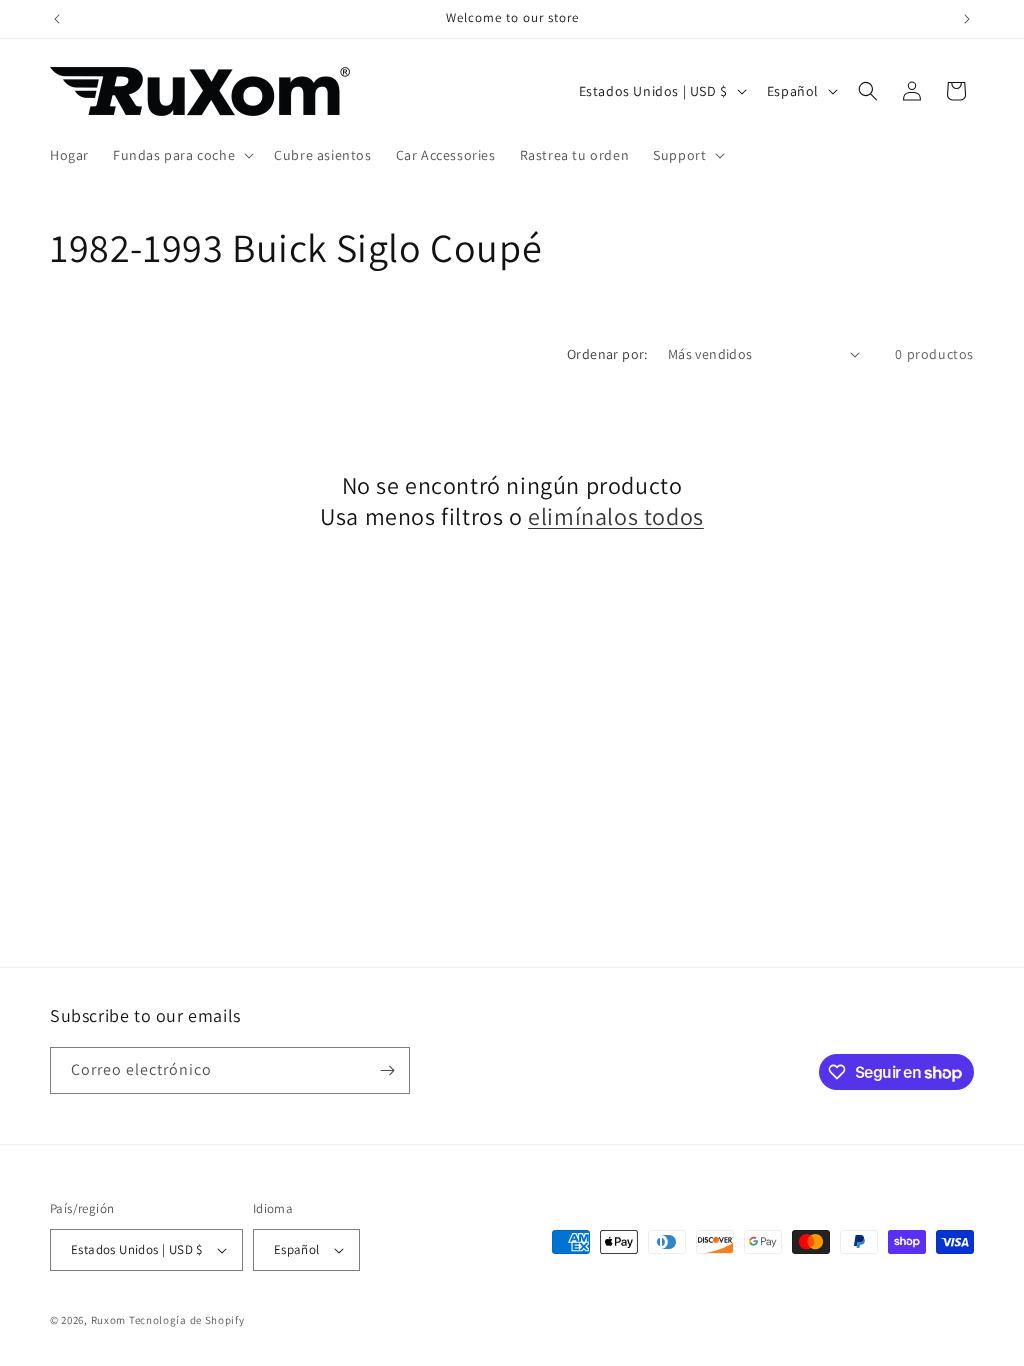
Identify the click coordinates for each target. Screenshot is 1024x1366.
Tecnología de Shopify (187, 1320)
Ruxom (109, 1320)
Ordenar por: (607, 354)
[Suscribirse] (387, 1070)
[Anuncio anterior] (57, 19)
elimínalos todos (616, 516)
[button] (181, 155)
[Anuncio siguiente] (967, 19)
